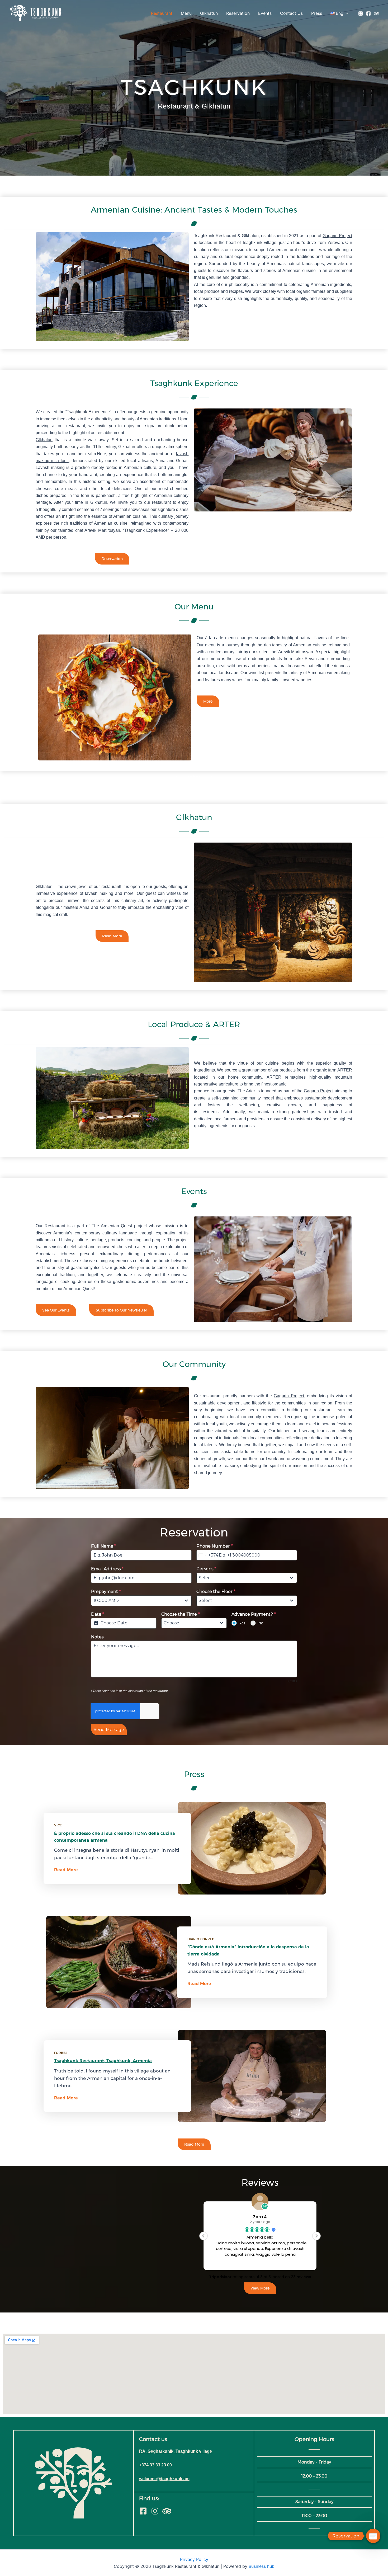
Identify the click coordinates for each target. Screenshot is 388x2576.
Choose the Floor (216, 1592)
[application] (346, 13)
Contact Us (291, 13)
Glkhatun (209, 13)
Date (98, 1614)
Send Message (109, 1730)
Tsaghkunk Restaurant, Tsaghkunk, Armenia (103, 2061)
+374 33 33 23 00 (155, 2465)
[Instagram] (361, 13)
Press (317, 13)
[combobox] (207, 1555)
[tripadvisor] (376, 13)
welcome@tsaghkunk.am (164, 2479)
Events (265, 13)
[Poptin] (373, 2536)
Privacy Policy (194, 2559)
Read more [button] (260, 2262)
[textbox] (242, 1578)
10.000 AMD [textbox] (106, 1600)
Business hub (262, 2566)
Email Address (107, 1569)
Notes (97, 1637)
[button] (316, 2236)
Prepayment (106, 1592)
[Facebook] (368, 13)
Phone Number (215, 1546)
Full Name (104, 1546)
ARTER (345, 1070)
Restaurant (162, 13)
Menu (186, 13)
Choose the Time (181, 1614)
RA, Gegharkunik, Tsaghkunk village (176, 2451)
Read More (66, 1870)
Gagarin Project (337, 236)
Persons (206, 1569)
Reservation (238, 13)
